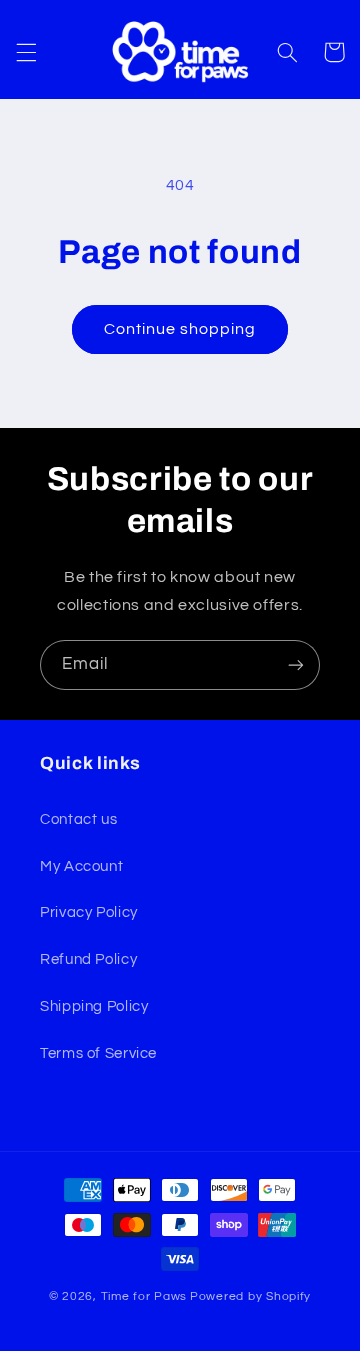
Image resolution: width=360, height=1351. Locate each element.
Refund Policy (88, 959)
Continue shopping (180, 329)
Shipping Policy (94, 1006)
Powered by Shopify (250, 1296)
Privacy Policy (89, 912)
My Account (81, 866)
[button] (26, 52)
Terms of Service (98, 1053)
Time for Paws (144, 1296)
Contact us (78, 819)
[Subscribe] (296, 664)
